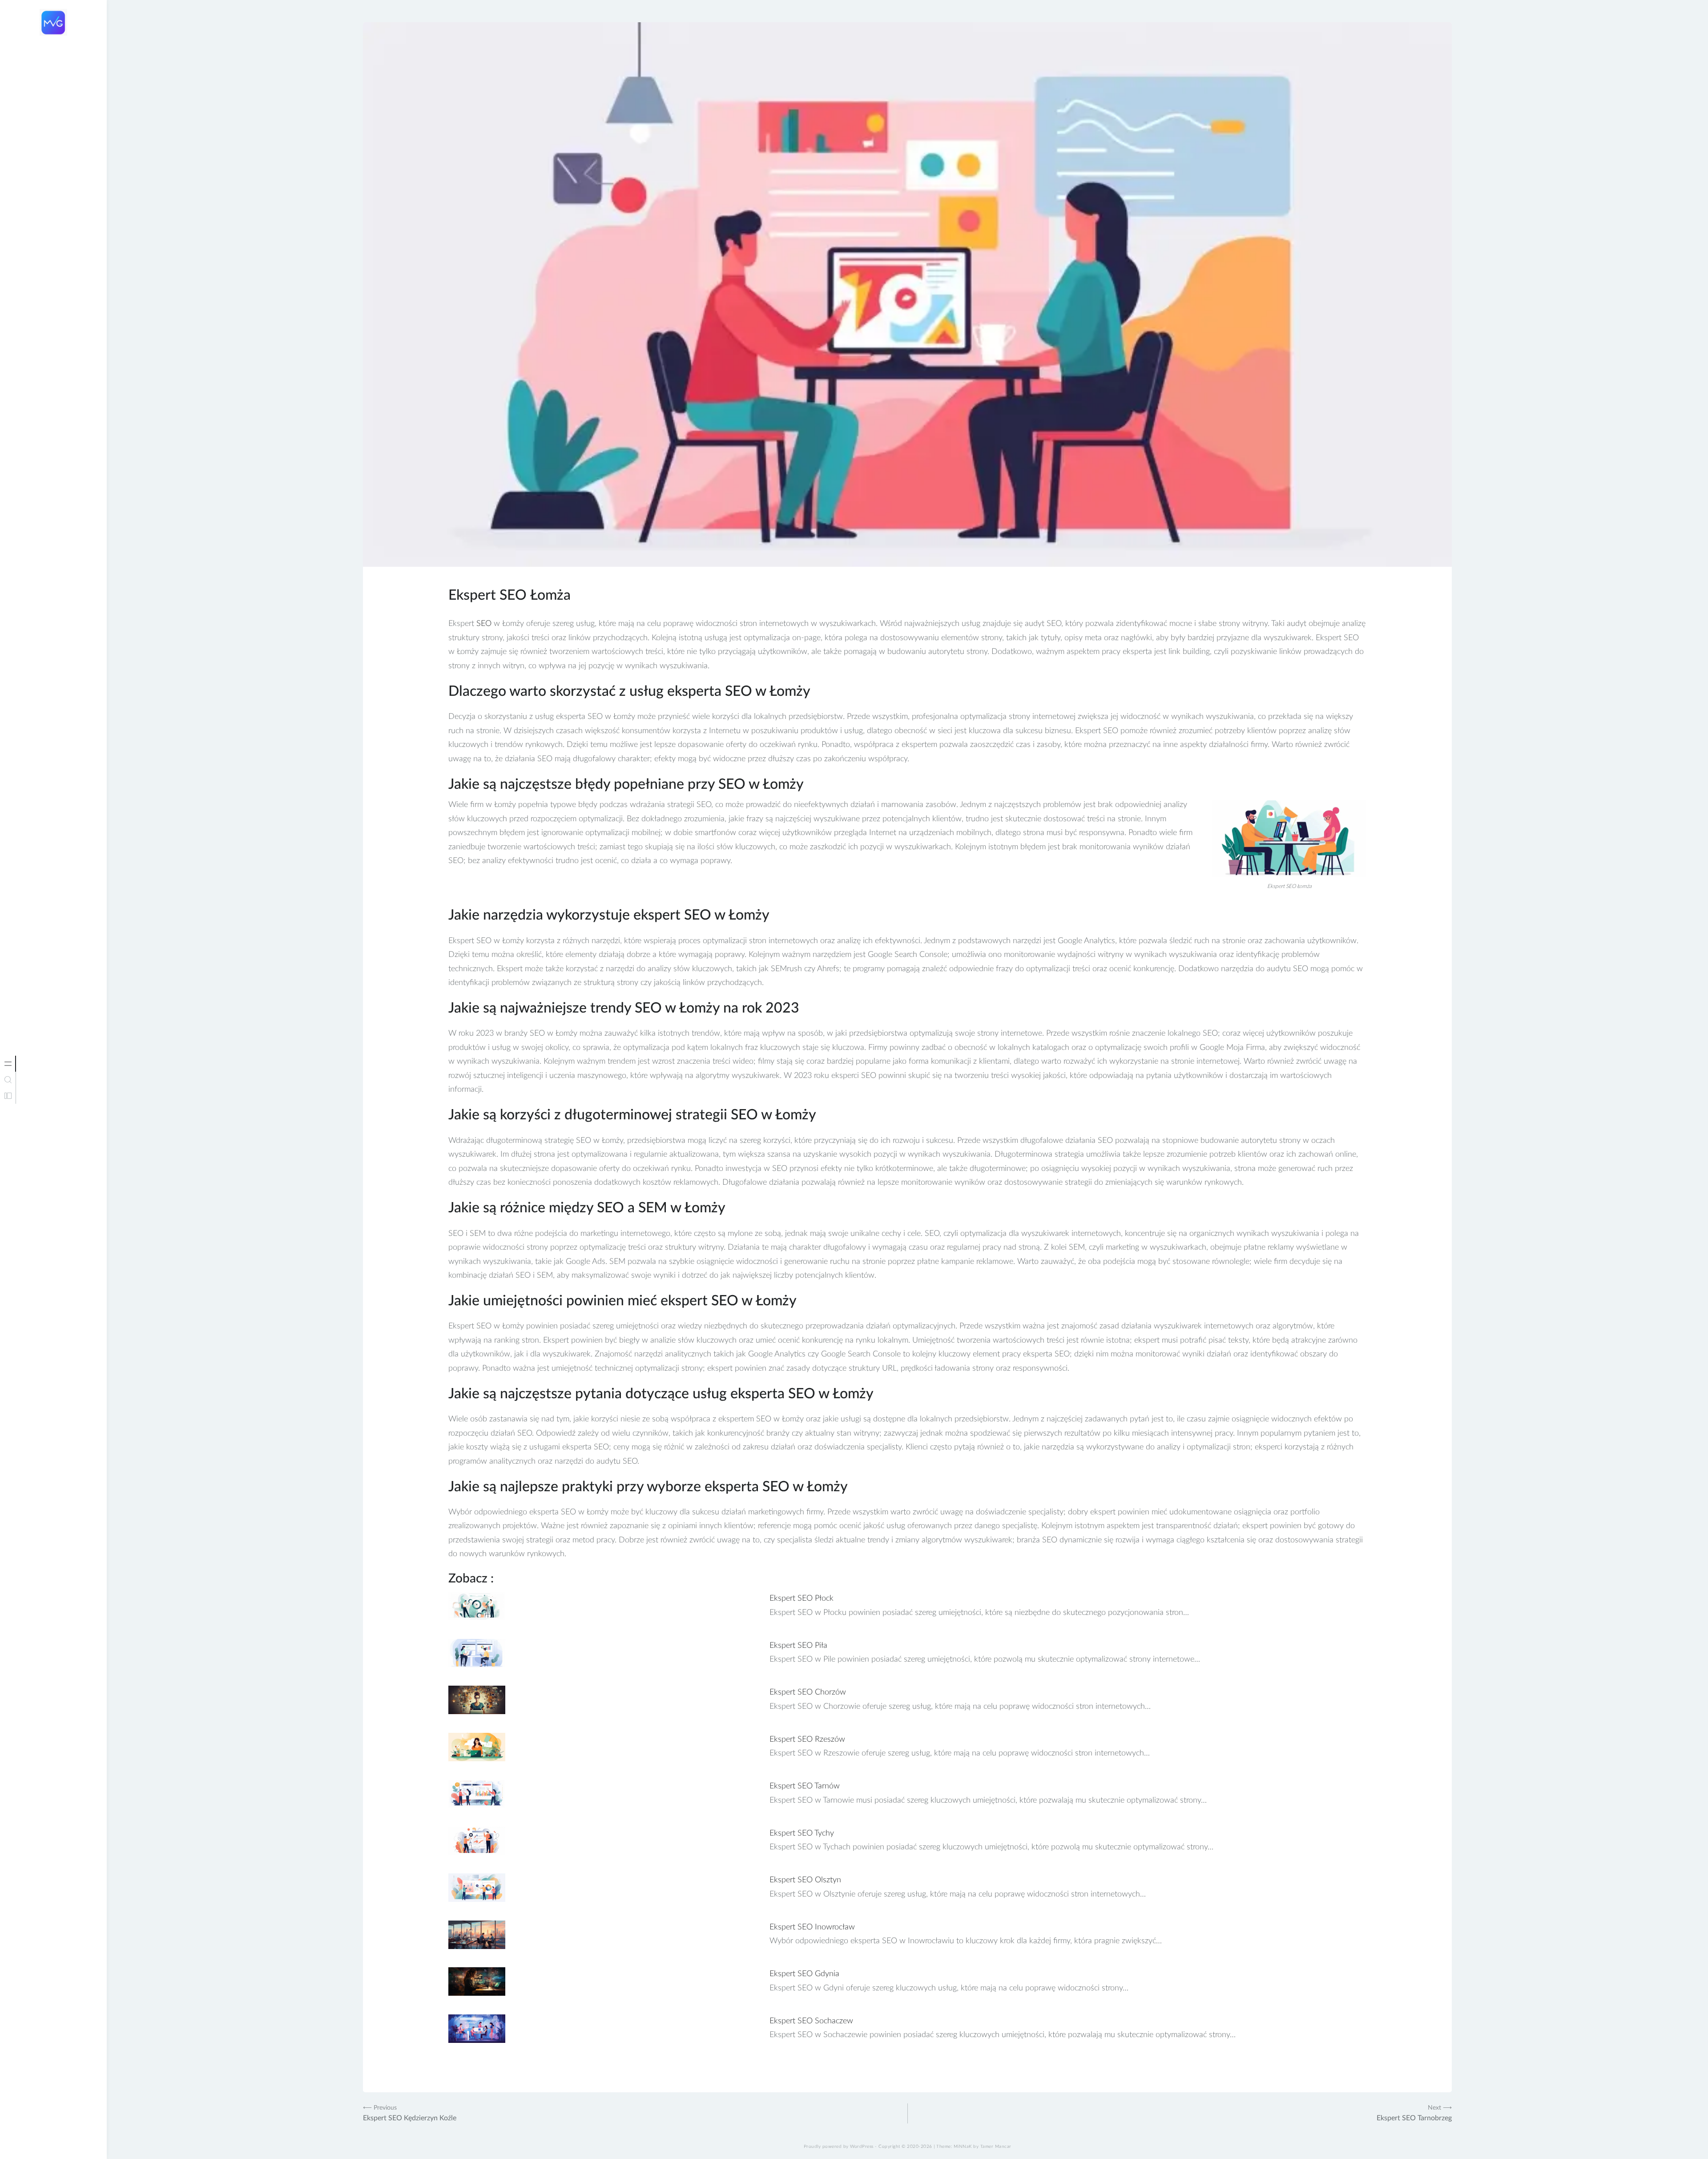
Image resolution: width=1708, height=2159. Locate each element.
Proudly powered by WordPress (839, 2147)
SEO (484, 624)
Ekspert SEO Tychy (802, 1833)
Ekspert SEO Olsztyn (805, 1880)
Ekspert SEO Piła (798, 1646)
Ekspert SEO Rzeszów (807, 1739)
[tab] (8, 1064)
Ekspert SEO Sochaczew (811, 2021)
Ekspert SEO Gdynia (804, 1974)
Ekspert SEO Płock (802, 1598)
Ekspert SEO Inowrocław (812, 1927)
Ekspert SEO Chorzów (808, 1692)
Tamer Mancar (996, 2147)
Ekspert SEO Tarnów (805, 1786)
